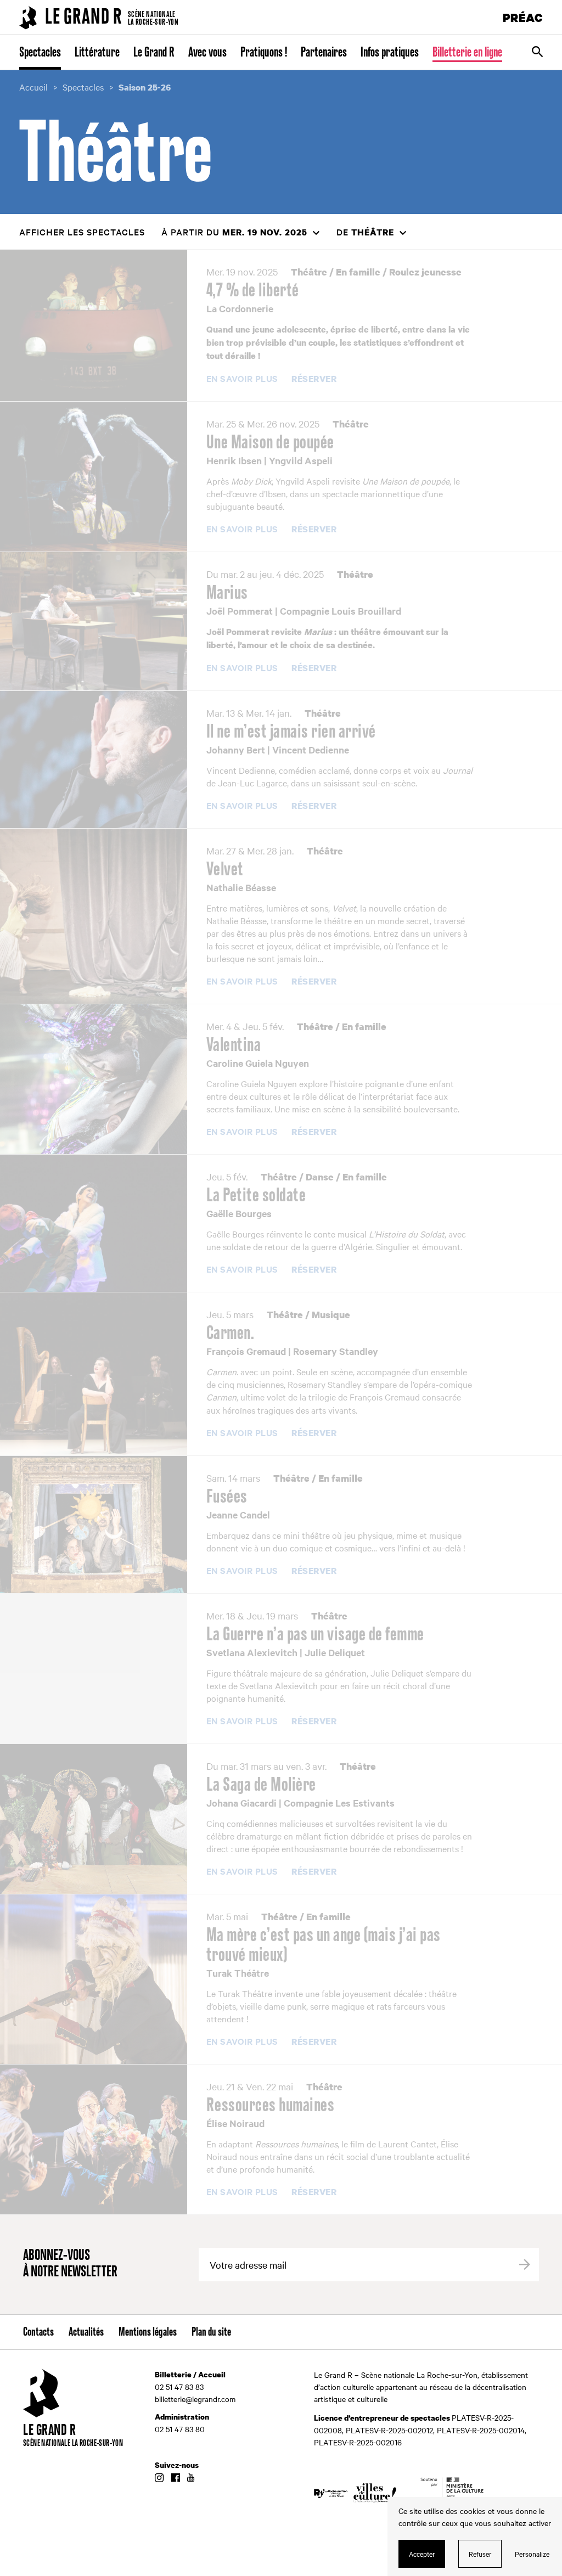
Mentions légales (148, 2332)
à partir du (234, 232)
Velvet (225, 870)
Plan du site (211, 2332)
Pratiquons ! (264, 53)
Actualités (86, 2332)
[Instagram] (159, 2478)
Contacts (38, 2332)
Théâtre (309, 272)
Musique (331, 1315)
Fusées (227, 1497)
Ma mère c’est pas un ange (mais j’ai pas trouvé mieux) (324, 1945)
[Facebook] (175, 2478)
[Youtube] (191, 2478)
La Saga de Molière (261, 1785)
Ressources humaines (271, 2106)
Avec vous (207, 53)
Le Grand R (154, 53)
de (365, 232)
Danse (320, 1177)
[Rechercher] (537, 53)
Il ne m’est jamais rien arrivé (291, 732)
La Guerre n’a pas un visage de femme (315, 1635)
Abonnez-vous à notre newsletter (70, 2264)
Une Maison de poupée (270, 443)
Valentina (234, 1045)
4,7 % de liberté (253, 291)
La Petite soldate (256, 1196)
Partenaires (324, 53)
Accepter (422, 2553)
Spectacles (40, 53)
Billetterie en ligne (467, 53)
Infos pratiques (390, 53)
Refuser (480, 2553)
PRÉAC (523, 17)
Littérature (97, 53)
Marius (227, 593)
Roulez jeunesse (425, 272)
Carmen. (231, 1334)
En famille (358, 272)
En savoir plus (242, 379)
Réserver (314, 379)
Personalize (532, 2553)
